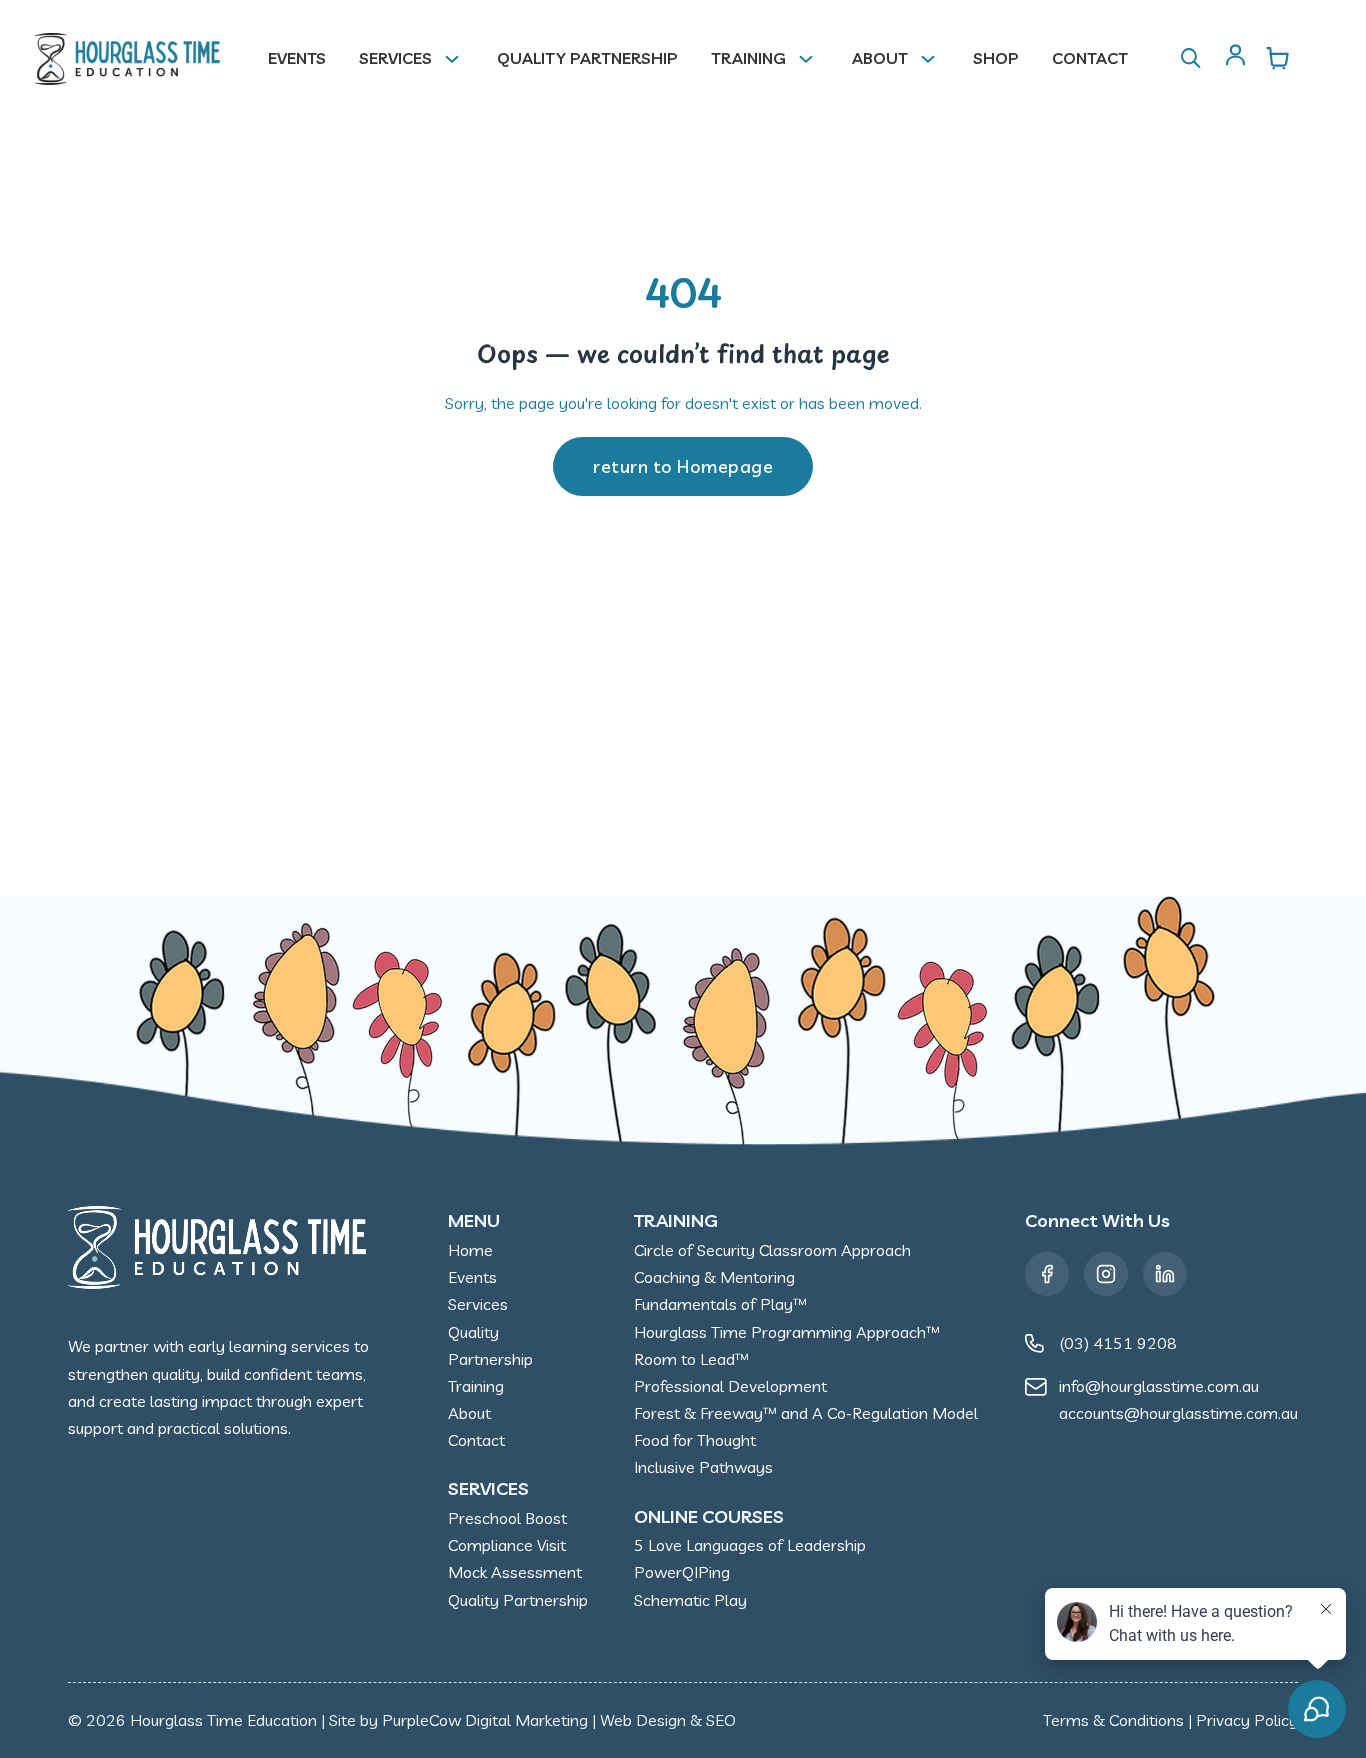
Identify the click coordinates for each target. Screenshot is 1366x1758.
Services (395, 58)
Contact (1090, 58)
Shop (996, 58)
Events (297, 58)
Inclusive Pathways (703, 1467)
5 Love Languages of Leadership (750, 1545)
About (880, 58)
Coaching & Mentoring (714, 1277)
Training (748, 58)
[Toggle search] (1191, 59)
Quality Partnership (587, 58)
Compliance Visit (507, 1545)
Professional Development (730, 1386)
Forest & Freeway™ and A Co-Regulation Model (806, 1413)
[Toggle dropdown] (460, 59)
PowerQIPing (682, 1572)
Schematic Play (690, 1600)
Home (470, 1250)
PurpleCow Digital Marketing (485, 1720)
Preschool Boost (507, 1518)
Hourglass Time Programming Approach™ (787, 1332)
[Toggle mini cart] (1277, 57)
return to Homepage (683, 466)
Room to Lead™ (691, 1359)
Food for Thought (695, 1440)
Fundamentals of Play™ (720, 1304)
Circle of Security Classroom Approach (772, 1250)
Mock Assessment (515, 1572)
